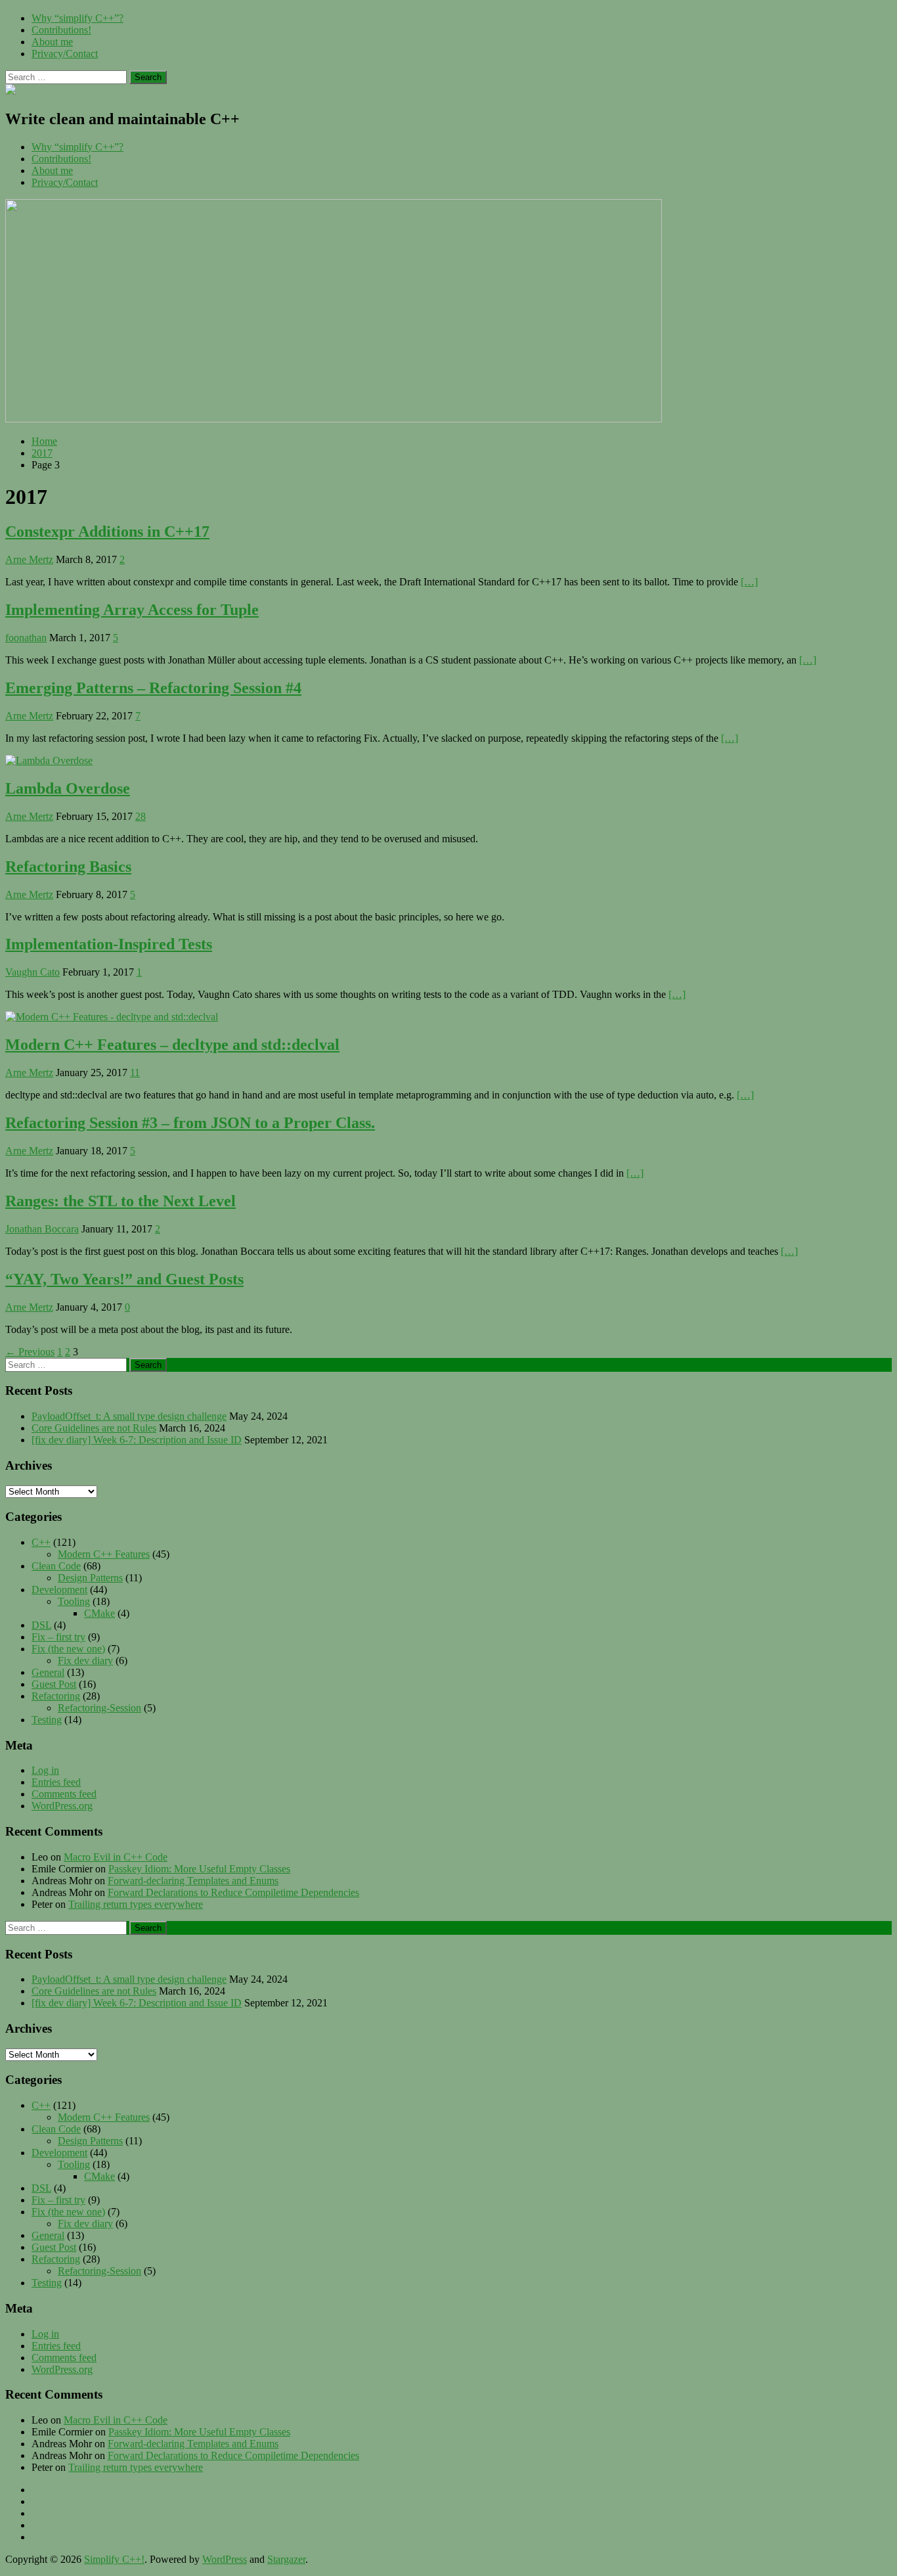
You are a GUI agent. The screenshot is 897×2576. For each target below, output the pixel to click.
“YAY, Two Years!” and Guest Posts (124, 1279)
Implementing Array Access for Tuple (132, 610)
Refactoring (56, 1696)
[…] (749, 582)
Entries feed (56, 1782)
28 (141, 816)
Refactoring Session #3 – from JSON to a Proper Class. (190, 1123)
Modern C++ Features (104, 1554)
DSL (41, 1625)
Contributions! (61, 30)
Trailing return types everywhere (136, 1904)
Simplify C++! (114, 2559)
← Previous (30, 1352)
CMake (99, 1613)
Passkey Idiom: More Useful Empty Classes (199, 1869)
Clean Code (56, 1566)
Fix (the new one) (68, 1649)
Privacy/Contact (65, 54)
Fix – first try (58, 1637)
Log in (45, 1770)
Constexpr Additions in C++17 (107, 531)
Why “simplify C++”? (77, 18)
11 (135, 1073)
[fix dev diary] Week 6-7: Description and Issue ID (137, 1440)
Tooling (74, 1601)
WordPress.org (62, 1806)
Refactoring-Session (99, 1708)
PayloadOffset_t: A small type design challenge (129, 1416)
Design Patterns (90, 1578)
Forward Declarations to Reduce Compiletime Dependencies (233, 1892)
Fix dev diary (85, 1661)
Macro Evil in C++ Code (116, 1857)
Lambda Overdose (68, 788)
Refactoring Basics (68, 867)
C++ (41, 1542)
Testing (47, 1720)
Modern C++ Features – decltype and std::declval (172, 1045)
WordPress (225, 2559)
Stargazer (286, 2559)
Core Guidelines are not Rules (94, 1428)
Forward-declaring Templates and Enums (193, 1881)
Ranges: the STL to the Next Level (120, 1201)
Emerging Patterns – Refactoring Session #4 (153, 688)
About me (52, 42)
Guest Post (54, 1684)
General (48, 1672)
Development (59, 1590)
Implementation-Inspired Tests (109, 944)
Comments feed (64, 1794)
